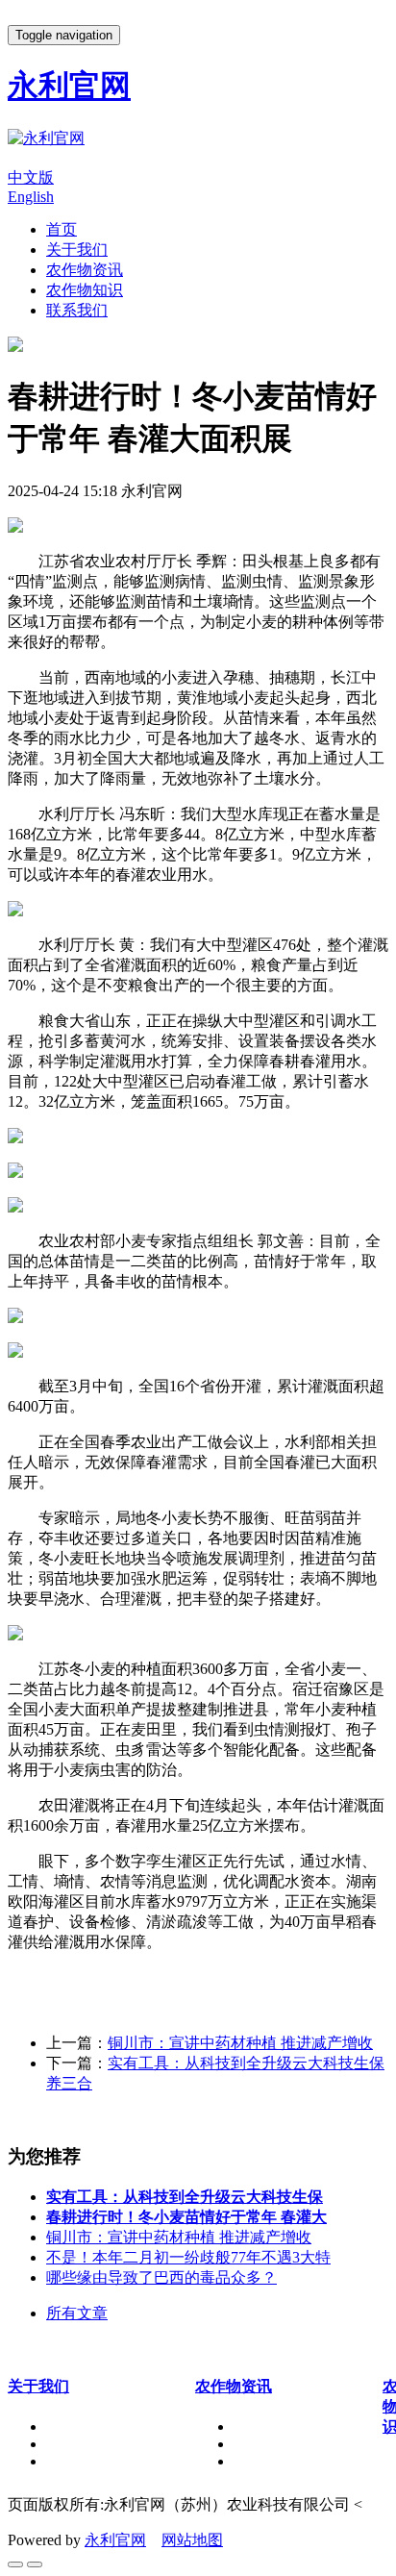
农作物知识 (85, 290)
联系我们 (77, 310)
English (31, 197)
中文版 (31, 177)
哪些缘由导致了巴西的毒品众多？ (161, 2277)
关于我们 (77, 250)
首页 (62, 229)
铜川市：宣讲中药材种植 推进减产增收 (240, 2043)
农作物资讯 (85, 270)
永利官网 (115, 2540)
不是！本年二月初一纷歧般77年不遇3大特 (188, 2257)
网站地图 (192, 2540)
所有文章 (77, 2313)
